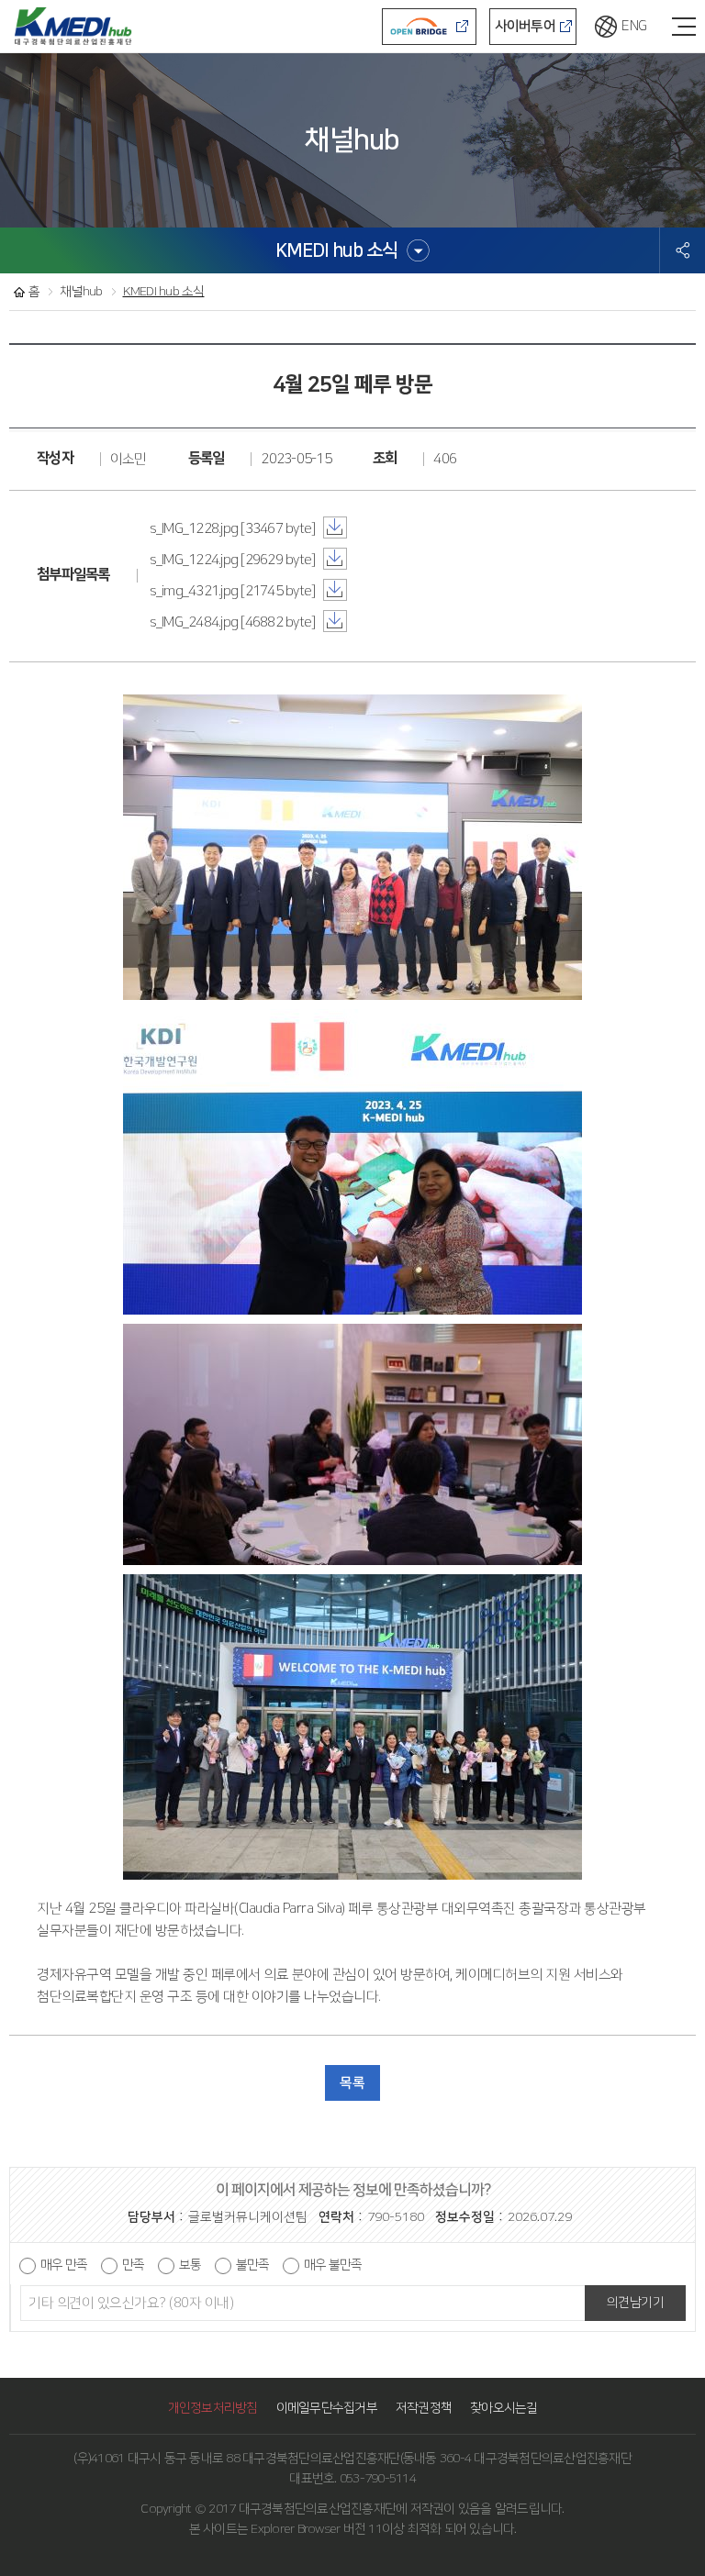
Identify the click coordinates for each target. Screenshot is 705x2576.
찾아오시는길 (504, 2408)
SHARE (683, 250)
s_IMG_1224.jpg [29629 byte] (234, 560)
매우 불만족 (333, 2265)
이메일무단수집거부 (327, 2408)
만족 (133, 2265)
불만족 (252, 2265)
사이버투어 (525, 26)
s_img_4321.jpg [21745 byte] (234, 591)
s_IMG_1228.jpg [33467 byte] (234, 529)
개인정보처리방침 (213, 2408)
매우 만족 (64, 2265)
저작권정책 (424, 2408)
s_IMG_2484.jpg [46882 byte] (234, 622)
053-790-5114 (378, 2479)
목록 (352, 2083)
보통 (190, 2265)
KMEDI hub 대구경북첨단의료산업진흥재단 (73, 23)
